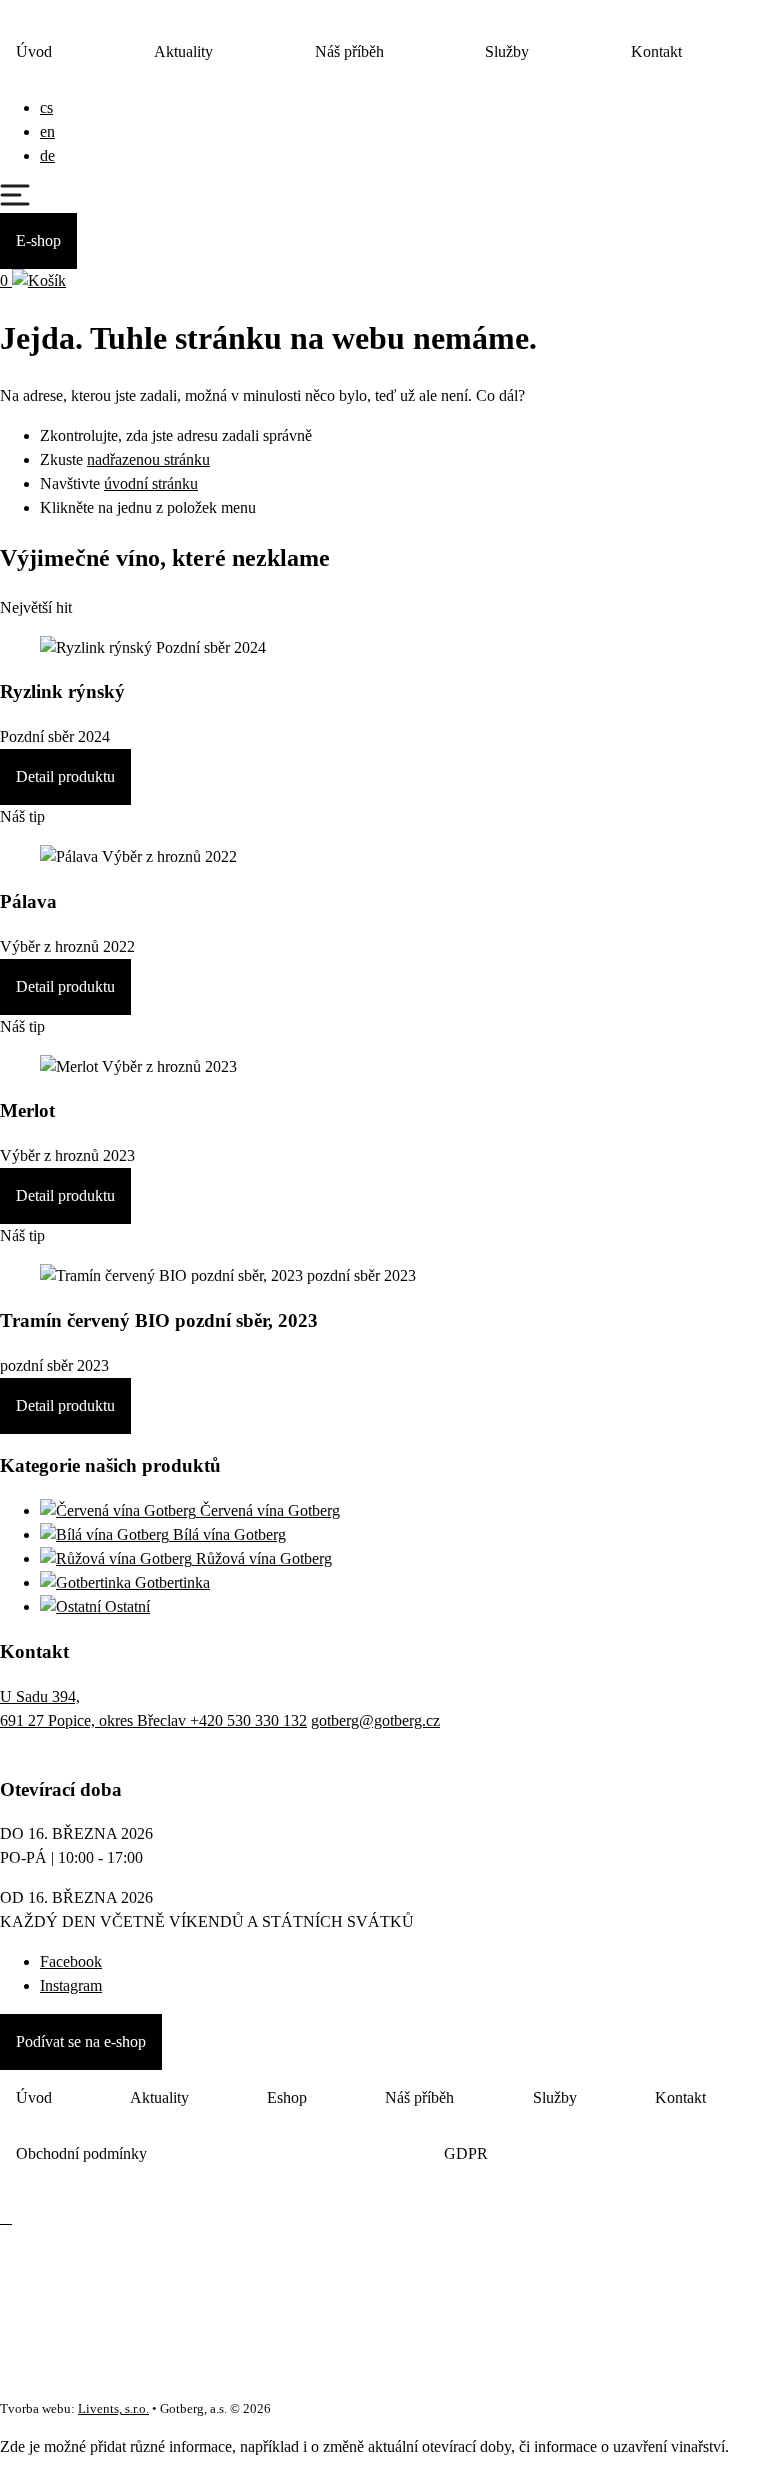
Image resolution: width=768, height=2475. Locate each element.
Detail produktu (65, 776)
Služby (507, 51)
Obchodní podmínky (81, 2153)
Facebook (71, 1961)
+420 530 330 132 (248, 1720)
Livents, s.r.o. (113, 2409)
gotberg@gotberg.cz (375, 1720)
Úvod (34, 51)
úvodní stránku (151, 483)
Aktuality (183, 51)
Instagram (71, 1985)
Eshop (287, 2097)
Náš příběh (349, 51)
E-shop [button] (38, 240)
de (47, 155)
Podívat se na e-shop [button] (81, 2041)
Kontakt (656, 51)
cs (46, 107)
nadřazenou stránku (148, 459)
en (47, 131)
